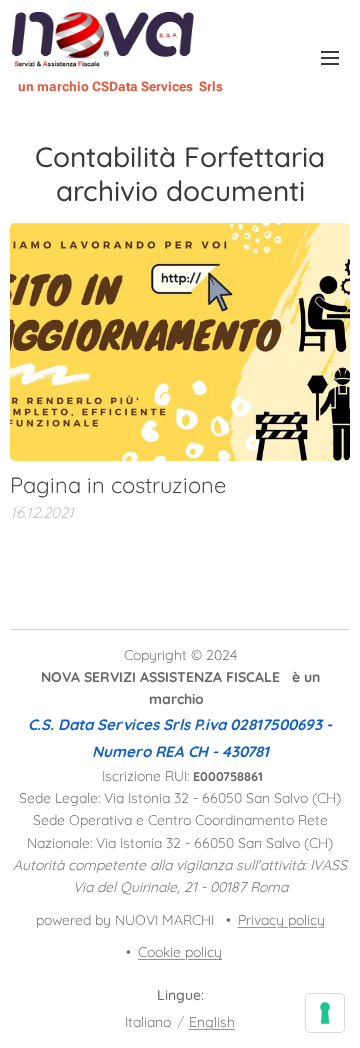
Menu (330, 57)
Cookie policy (180, 952)
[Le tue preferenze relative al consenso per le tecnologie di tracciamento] (325, 1013)
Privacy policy (281, 920)
